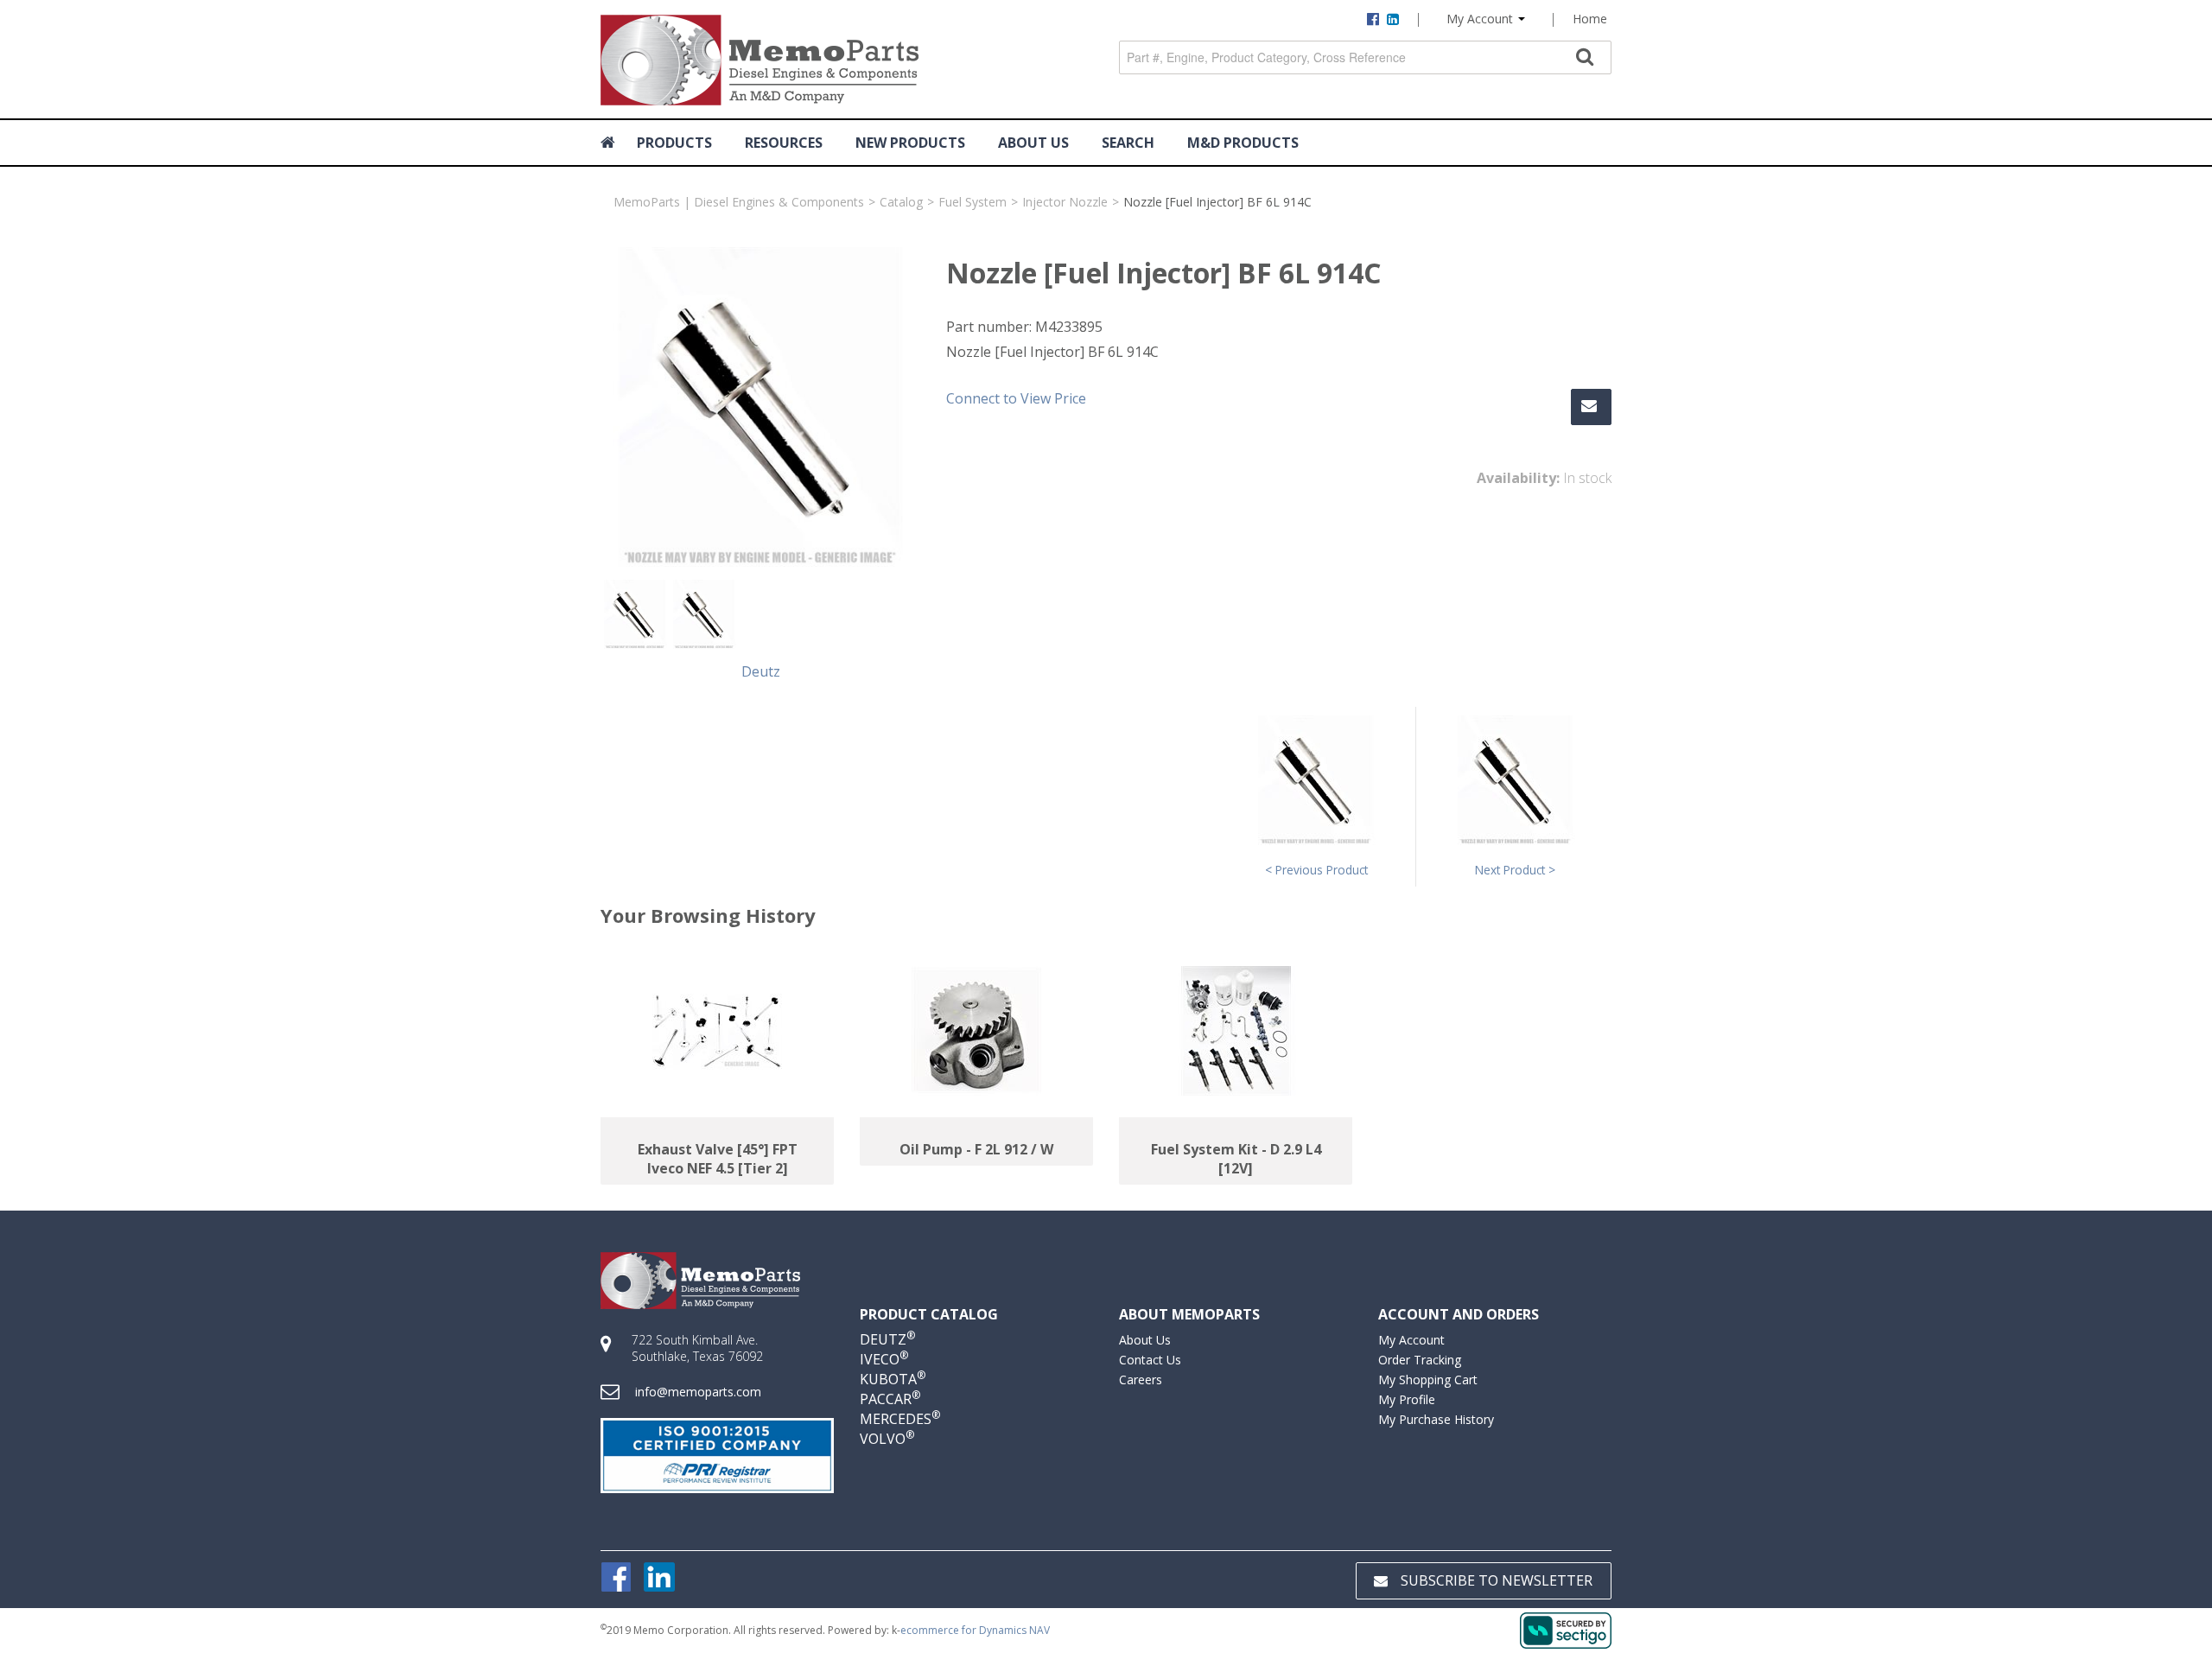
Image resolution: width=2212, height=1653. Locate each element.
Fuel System (973, 202)
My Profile (1407, 1399)
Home (1590, 19)
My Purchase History (1436, 1419)
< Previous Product (1316, 870)
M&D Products (1243, 143)
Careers (1141, 1380)
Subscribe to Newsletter (1497, 1580)
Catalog (901, 202)
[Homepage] (610, 143)
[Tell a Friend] (1591, 407)
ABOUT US (1033, 143)
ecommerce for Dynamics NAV (975, 1630)
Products (674, 143)
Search (1128, 143)
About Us (1145, 1340)
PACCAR (890, 1399)
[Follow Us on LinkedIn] (659, 1576)
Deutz (761, 671)
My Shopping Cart (1428, 1380)
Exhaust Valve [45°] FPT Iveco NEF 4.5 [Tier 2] (718, 1159)
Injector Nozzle (1065, 202)
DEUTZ (887, 1339)
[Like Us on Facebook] (616, 1576)
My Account (1481, 19)
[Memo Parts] (760, 60)
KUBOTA (893, 1379)
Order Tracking (1420, 1360)
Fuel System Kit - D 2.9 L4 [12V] (1236, 1159)
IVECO (884, 1359)
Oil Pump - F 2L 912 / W (976, 1149)
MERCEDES (900, 1419)
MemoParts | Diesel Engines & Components (739, 202)
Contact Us (1150, 1360)
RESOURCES (784, 143)
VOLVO (887, 1439)
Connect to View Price (1016, 398)
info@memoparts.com (698, 1392)
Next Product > (1515, 870)
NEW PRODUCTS (910, 143)
